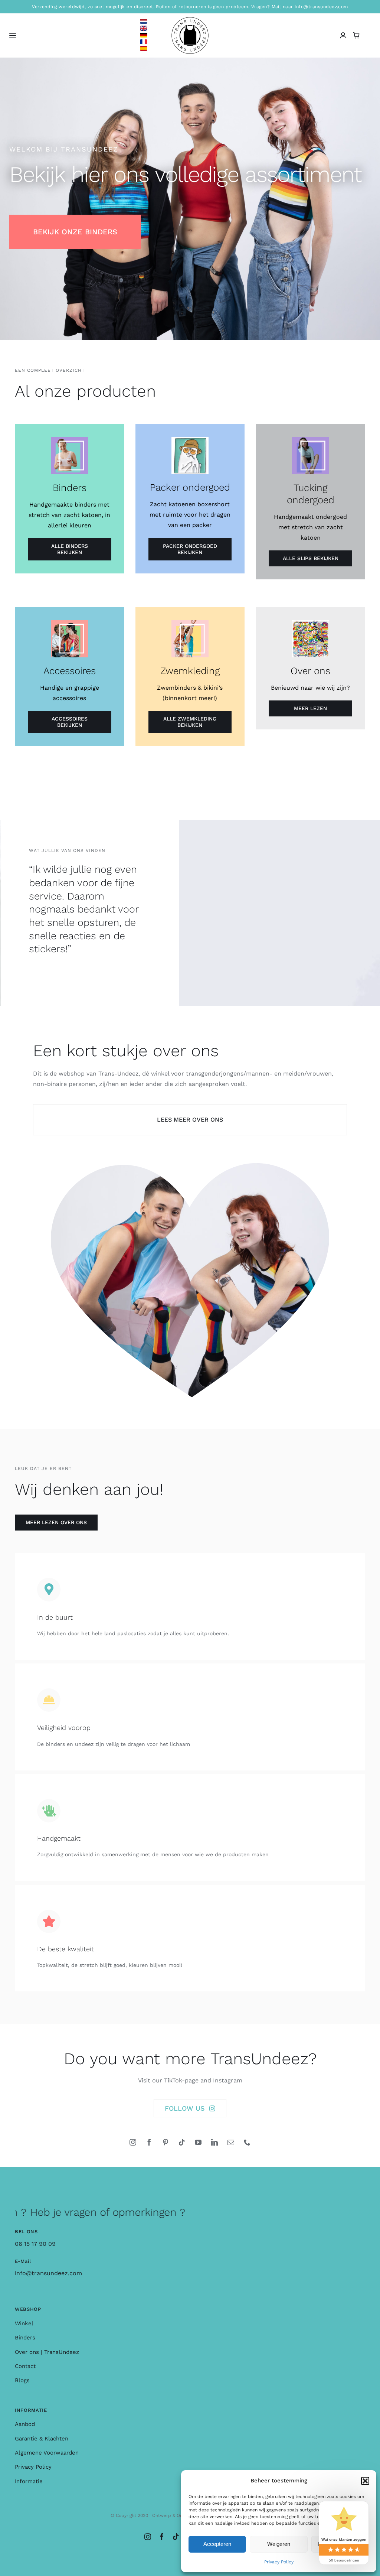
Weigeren (279, 2544)
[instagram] (133, 2142)
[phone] (247, 2142)
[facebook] (149, 2142)
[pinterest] (166, 2142)
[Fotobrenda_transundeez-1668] (190, 1166)
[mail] (231, 2142)
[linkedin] (214, 2142)
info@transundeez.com (48, 2273)
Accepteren (217, 2544)
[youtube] (198, 2142)
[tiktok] (182, 2142)
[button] (365, 2481)
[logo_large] (190, 20)
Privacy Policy (279, 2562)
